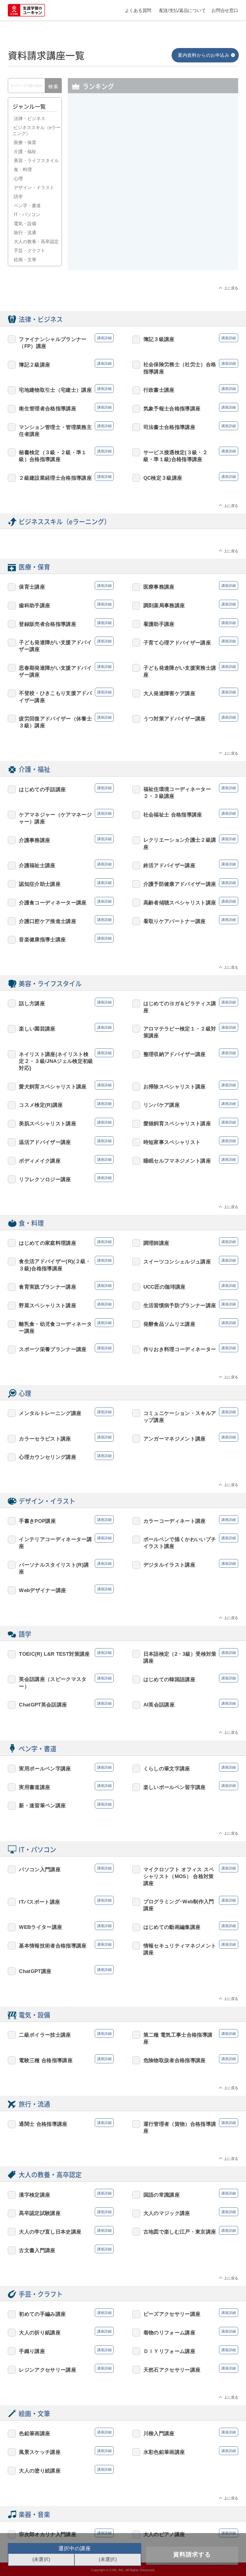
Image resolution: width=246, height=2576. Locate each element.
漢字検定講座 (34, 2195)
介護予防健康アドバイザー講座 (180, 884)
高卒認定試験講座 (40, 2213)
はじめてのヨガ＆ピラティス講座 (180, 1007)
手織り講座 (32, 2351)
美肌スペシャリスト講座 (48, 1124)
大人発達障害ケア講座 (169, 693)
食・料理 (23, 169)
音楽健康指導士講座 (42, 940)
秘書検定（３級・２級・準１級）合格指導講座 (53, 456)
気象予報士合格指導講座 (172, 409)
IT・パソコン (27, 214)
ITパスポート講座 (191, 240)
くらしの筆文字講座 (167, 1769)
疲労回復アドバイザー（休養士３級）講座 (55, 722)
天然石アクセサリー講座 (172, 2370)
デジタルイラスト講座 (169, 1565)
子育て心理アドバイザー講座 (177, 643)
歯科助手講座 (34, 605)
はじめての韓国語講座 (169, 1679)
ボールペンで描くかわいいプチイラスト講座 (180, 1543)
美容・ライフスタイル (36, 160)
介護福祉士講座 (37, 865)
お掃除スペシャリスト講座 (175, 1087)
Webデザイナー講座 (42, 1590)
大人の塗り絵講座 (40, 2471)
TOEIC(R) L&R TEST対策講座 (54, 1654)
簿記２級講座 (34, 365)
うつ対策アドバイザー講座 (175, 719)
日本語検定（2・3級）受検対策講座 (180, 1657)
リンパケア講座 (162, 1105)
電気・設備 (25, 223)
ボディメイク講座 (40, 1161)
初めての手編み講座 (42, 2314)
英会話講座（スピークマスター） (53, 1683)
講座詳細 (137, 109)
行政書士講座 (99, 145)
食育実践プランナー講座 (48, 1287)
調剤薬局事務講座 (164, 605)
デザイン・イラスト (34, 187)
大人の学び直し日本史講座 (50, 2232)
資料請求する (192, 2554)
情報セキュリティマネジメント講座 (180, 1949)
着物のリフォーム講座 (169, 2333)
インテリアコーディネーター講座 (55, 1543)
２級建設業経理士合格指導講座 (55, 478)
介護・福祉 (25, 151)
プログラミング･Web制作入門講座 (179, 1905)
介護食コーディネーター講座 (53, 903)
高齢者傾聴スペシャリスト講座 (180, 903)
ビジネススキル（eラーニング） (36, 130)
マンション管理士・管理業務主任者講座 (55, 431)
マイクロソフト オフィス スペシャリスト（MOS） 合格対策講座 (179, 1876)
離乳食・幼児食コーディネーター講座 (55, 1327)
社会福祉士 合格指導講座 (173, 815)
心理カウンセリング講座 (48, 1457)
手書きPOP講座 (37, 1521)
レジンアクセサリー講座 (48, 2370)
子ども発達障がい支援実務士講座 (104, 173)
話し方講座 (32, 1003)
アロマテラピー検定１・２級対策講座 (180, 1032)
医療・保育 (25, 142)
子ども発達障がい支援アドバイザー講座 (55, 646)
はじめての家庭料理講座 (48, 1243)
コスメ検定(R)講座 (41, 1105)
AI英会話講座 (159, 1705)
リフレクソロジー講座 (45, 1179)
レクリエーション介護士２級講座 (180, 843)
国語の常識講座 (162, 2195)
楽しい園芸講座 (37, 1029)
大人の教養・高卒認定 (36, 241)
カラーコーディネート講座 (175, 1521)
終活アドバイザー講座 (169, 865)
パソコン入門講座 (40, 1869)
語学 (18, 196)
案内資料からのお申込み (204, 55)
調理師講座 (156, 1243)
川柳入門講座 (159, 2433)
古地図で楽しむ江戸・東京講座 (180, 2232)
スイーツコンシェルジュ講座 (177, 1262)
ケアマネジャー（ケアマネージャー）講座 (192, 208)
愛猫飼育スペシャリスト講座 (177, 1124)
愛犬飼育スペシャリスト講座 (53, 1087)
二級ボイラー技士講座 (45, 2035)
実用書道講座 (34, 1787)
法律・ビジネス (30, 118)
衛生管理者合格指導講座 (48, 409)
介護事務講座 (34, 840)
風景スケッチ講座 (40, 2452)
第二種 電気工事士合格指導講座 (178, 2038)
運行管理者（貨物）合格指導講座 (180, 2127)
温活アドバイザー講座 (45, 1142)
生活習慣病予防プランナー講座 (180, 1305)
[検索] (53, 87)
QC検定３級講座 (163, 478)
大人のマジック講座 (167, 2213)
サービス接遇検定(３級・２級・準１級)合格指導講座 (175, 456)
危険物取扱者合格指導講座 (175, 2060)
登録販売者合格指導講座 (192, 173)
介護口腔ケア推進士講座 (48, 921)
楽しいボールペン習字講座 (175, 1787)
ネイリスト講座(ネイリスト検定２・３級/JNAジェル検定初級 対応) (56, 1061)
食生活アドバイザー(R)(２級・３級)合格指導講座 (55, 1265)
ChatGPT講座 (35, 1971)
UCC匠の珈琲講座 (165, 1287)
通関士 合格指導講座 (43, 2124)
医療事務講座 (186, 145)
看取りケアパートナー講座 (175, 921)
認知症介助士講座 (40, 884)
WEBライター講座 (40, 1927)
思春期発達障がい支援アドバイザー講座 (55, 671)
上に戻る (231, 288)
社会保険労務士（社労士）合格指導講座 (180, 368)
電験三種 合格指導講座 (46, 2060)
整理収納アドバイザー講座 (175, 1054)
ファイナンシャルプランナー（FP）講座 (105, 247)
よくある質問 (138, 10)
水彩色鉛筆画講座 (164, 2452)
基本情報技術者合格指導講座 (53, 1946)
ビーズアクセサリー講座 (172, 2314)
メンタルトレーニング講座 (50, 1413)
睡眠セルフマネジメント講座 (177, 1161)
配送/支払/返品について (183, 10)
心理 (18, 178)
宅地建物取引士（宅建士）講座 (189, 117)
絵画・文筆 (25, 259)
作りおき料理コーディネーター (180, 1349)
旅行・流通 (25, 232)
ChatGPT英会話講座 (43, 1705)
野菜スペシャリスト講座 (48, 1305)
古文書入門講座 (37, 2250)
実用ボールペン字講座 (104, 117)
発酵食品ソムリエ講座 (169, 1324)
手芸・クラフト (30, 250)
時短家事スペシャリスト (172, 1142)
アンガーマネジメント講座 (175, 1439)
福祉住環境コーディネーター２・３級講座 (177, 793)
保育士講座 (32, 587)
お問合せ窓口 (225, 10)
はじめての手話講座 (42, 789)
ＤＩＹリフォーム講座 (169, 2351)
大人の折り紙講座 (40, 2333)
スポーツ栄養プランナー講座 (53, 1349)
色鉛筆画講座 (34, 2433)
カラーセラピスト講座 (45, 1439)
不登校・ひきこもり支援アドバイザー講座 (55, 697)
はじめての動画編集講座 (172, 1927)
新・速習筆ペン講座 (42, 1805)
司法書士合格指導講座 (169, 427)
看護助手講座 (159, 624)
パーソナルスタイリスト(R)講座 (54, 1568)
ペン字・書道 (27, 205)
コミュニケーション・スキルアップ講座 (180, 1417)
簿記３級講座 (99, 201)
